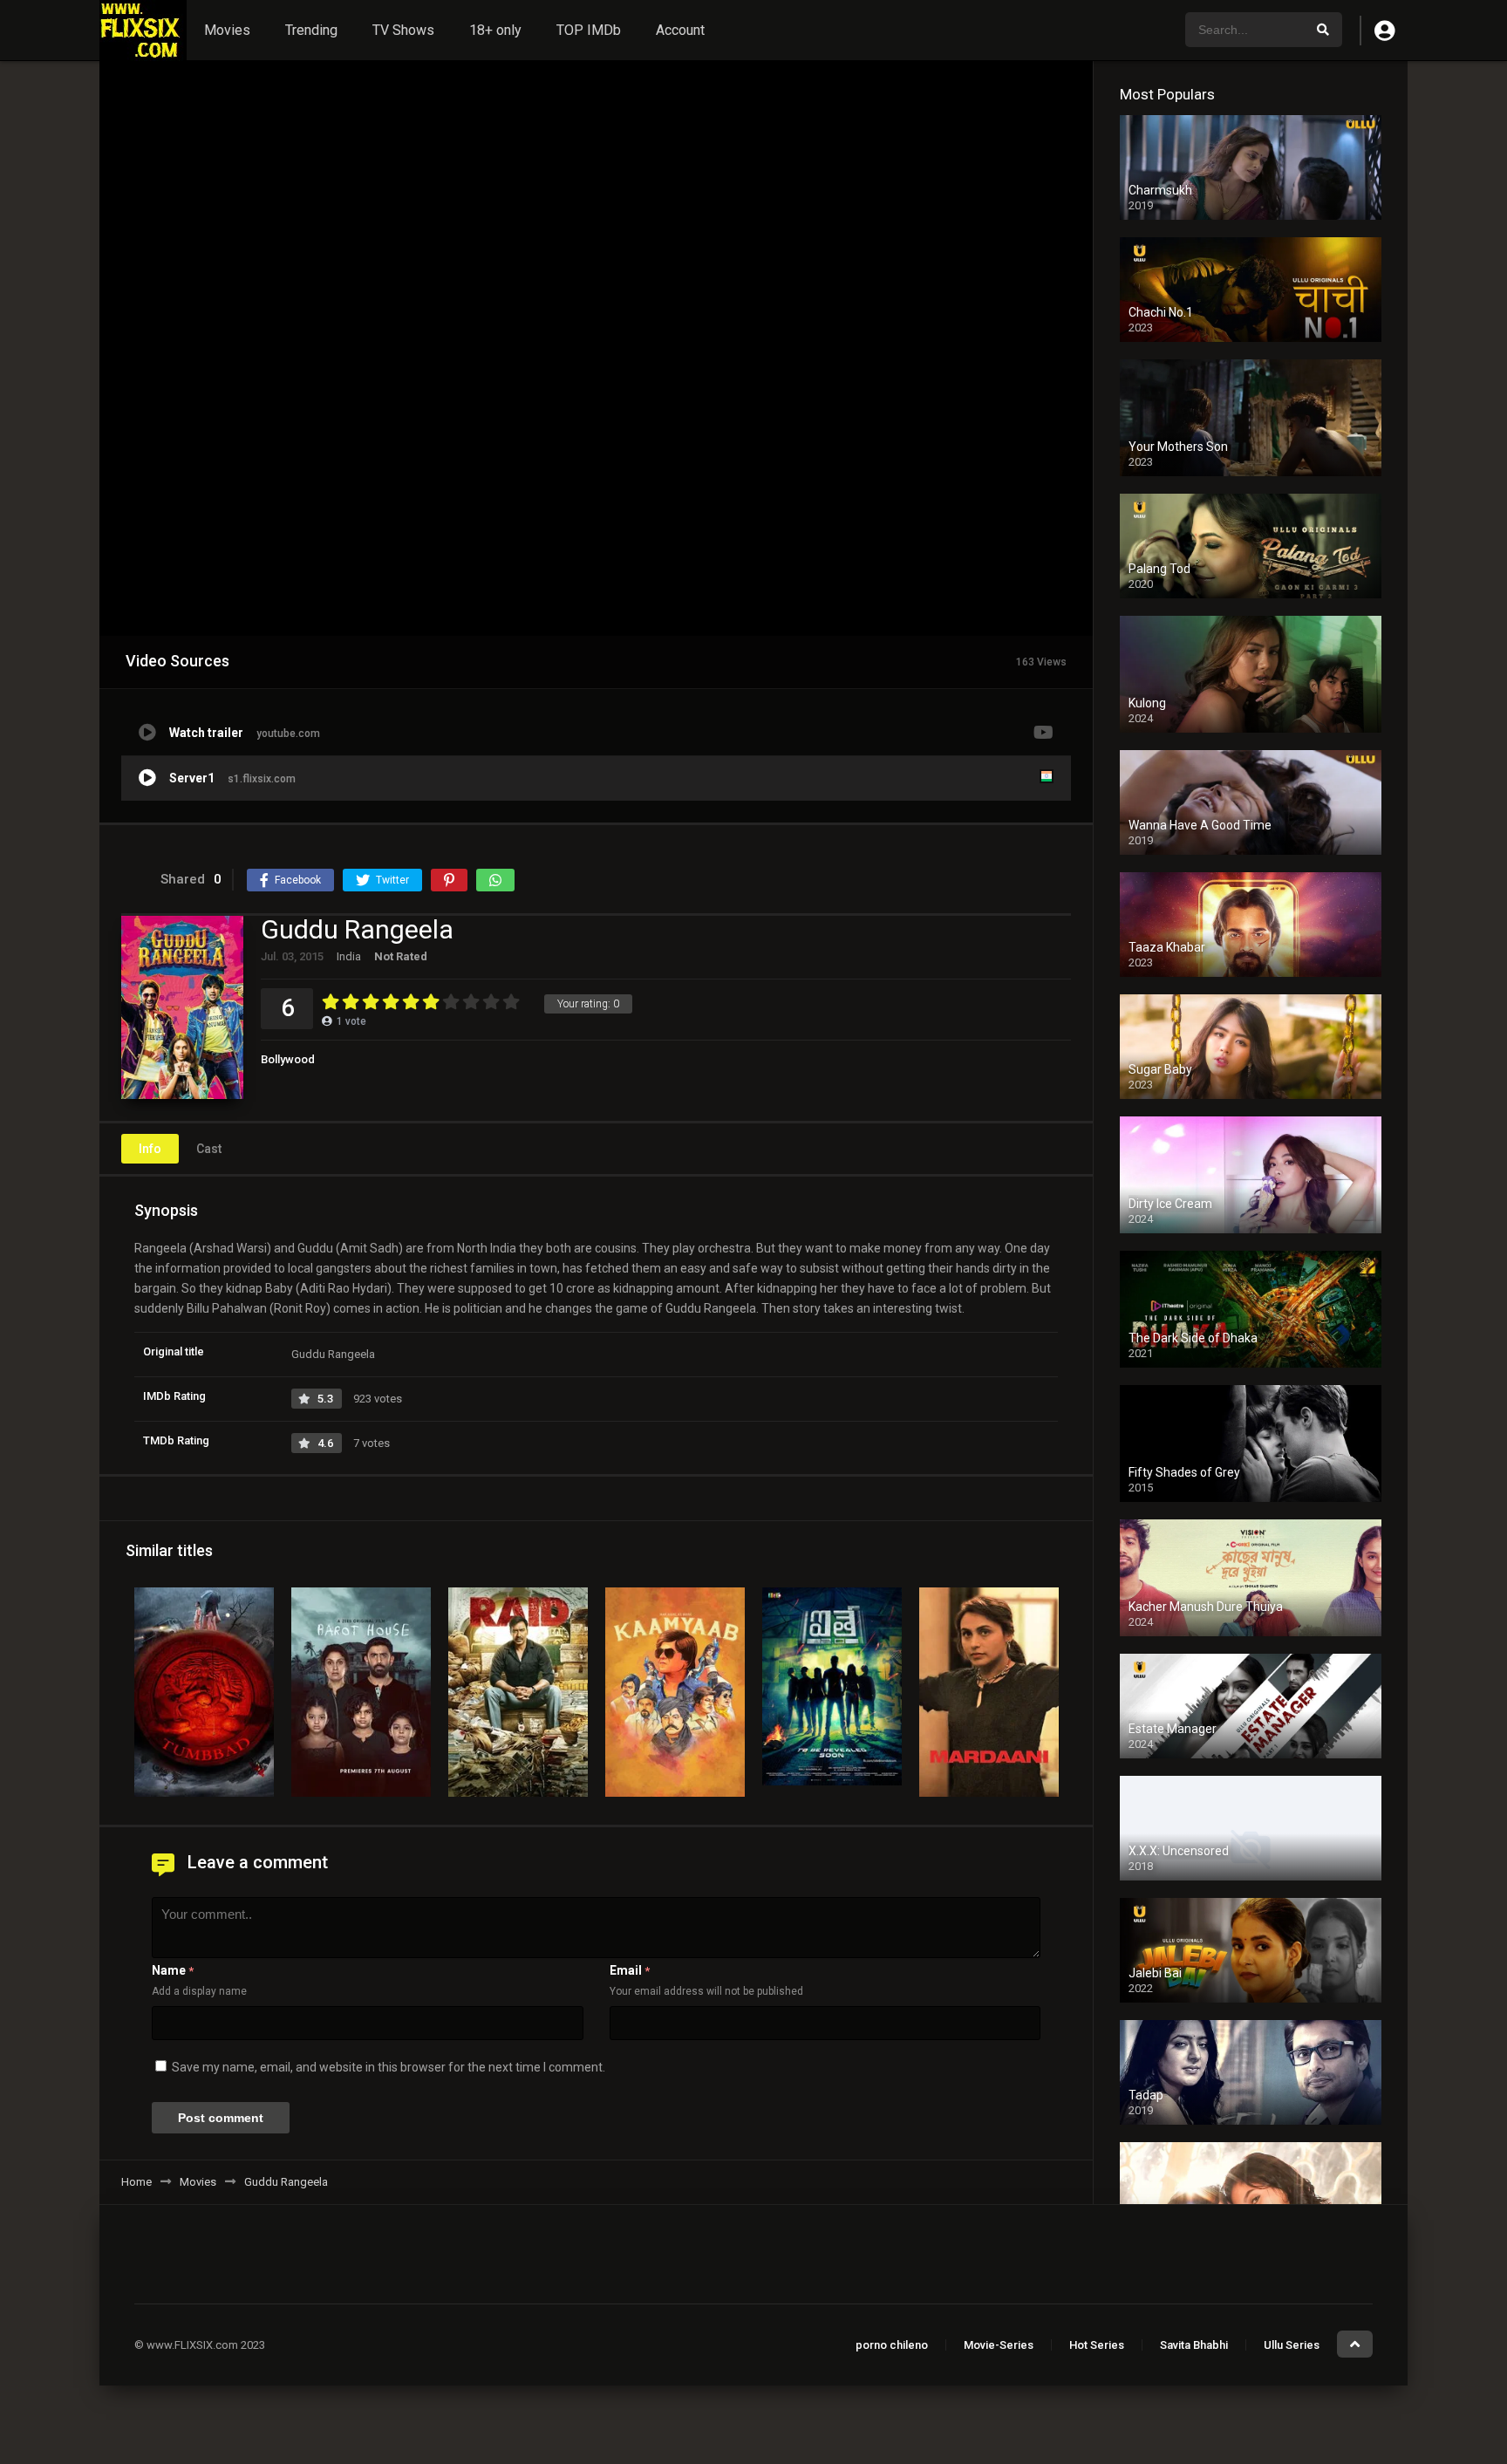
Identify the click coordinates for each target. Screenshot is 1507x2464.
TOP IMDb (589, 30)
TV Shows (403, 30)
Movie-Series (999, 2345)
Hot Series (1097, 2345)
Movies (227, 30)
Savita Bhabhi (1194, 2345)
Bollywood (288, 1059)
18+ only (495, 30)
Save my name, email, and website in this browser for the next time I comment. (389, 2067)
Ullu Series (1292, 2345)
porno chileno (892, 2345)
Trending (311, 30)
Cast (209, 1149)
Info (150, 1149)
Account (680, 30)
